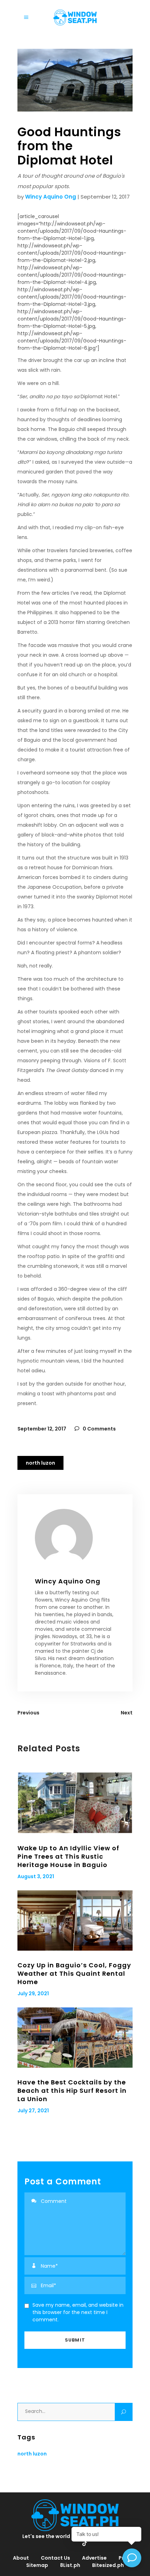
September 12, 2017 (42, 1429)
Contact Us (55, 2558)
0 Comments (99, 1429)
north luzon (40, 1463)
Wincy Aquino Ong (51, 197)
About (21, 2558)
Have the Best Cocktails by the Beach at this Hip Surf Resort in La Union (72, 2091)
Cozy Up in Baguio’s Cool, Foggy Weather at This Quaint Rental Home (74, 1973)
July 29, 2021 (33, 1993)
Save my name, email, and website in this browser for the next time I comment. (78, 2312)
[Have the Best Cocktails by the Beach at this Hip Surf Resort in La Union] (75, 2038)
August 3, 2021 (36, 1876)
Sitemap (37, 2565)
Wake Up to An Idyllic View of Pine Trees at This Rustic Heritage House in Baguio (68, 1856)
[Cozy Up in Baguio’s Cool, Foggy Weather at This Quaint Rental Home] (75, 1921)
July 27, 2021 (33, 2111)
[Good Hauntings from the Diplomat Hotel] (75, 1538)
